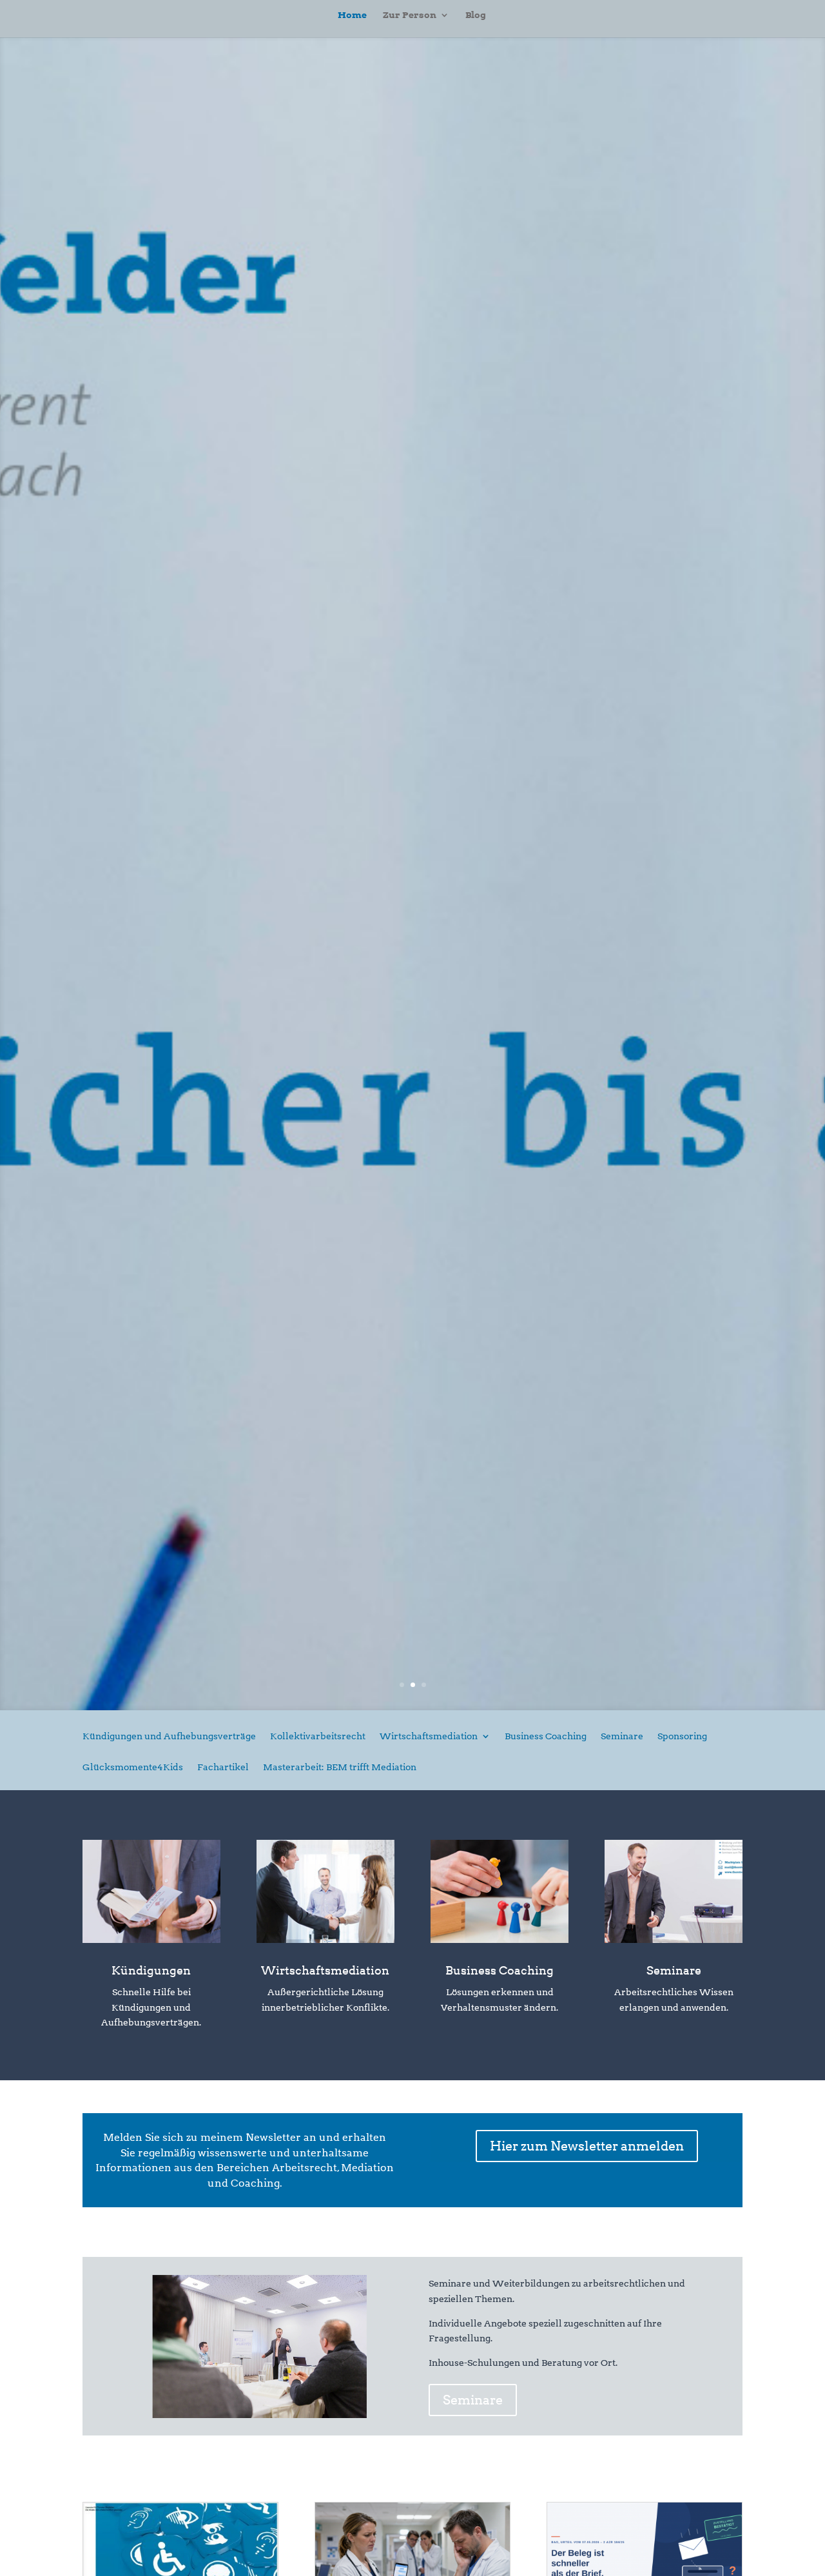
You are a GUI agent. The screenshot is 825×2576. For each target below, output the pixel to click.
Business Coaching (546, 1736)
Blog (476, 15)
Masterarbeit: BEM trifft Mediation (340, 1767)
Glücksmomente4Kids (133, 1767)
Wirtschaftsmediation (429, 1736)
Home (352, 15)
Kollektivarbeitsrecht (318, 1736)
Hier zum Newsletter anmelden (587, 2146)
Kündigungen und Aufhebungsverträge (169, 1736)
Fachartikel (223, 1767)
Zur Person (410, 15)
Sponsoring (682, 1736)
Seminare (622, 1736)
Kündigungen (151, 1970)
